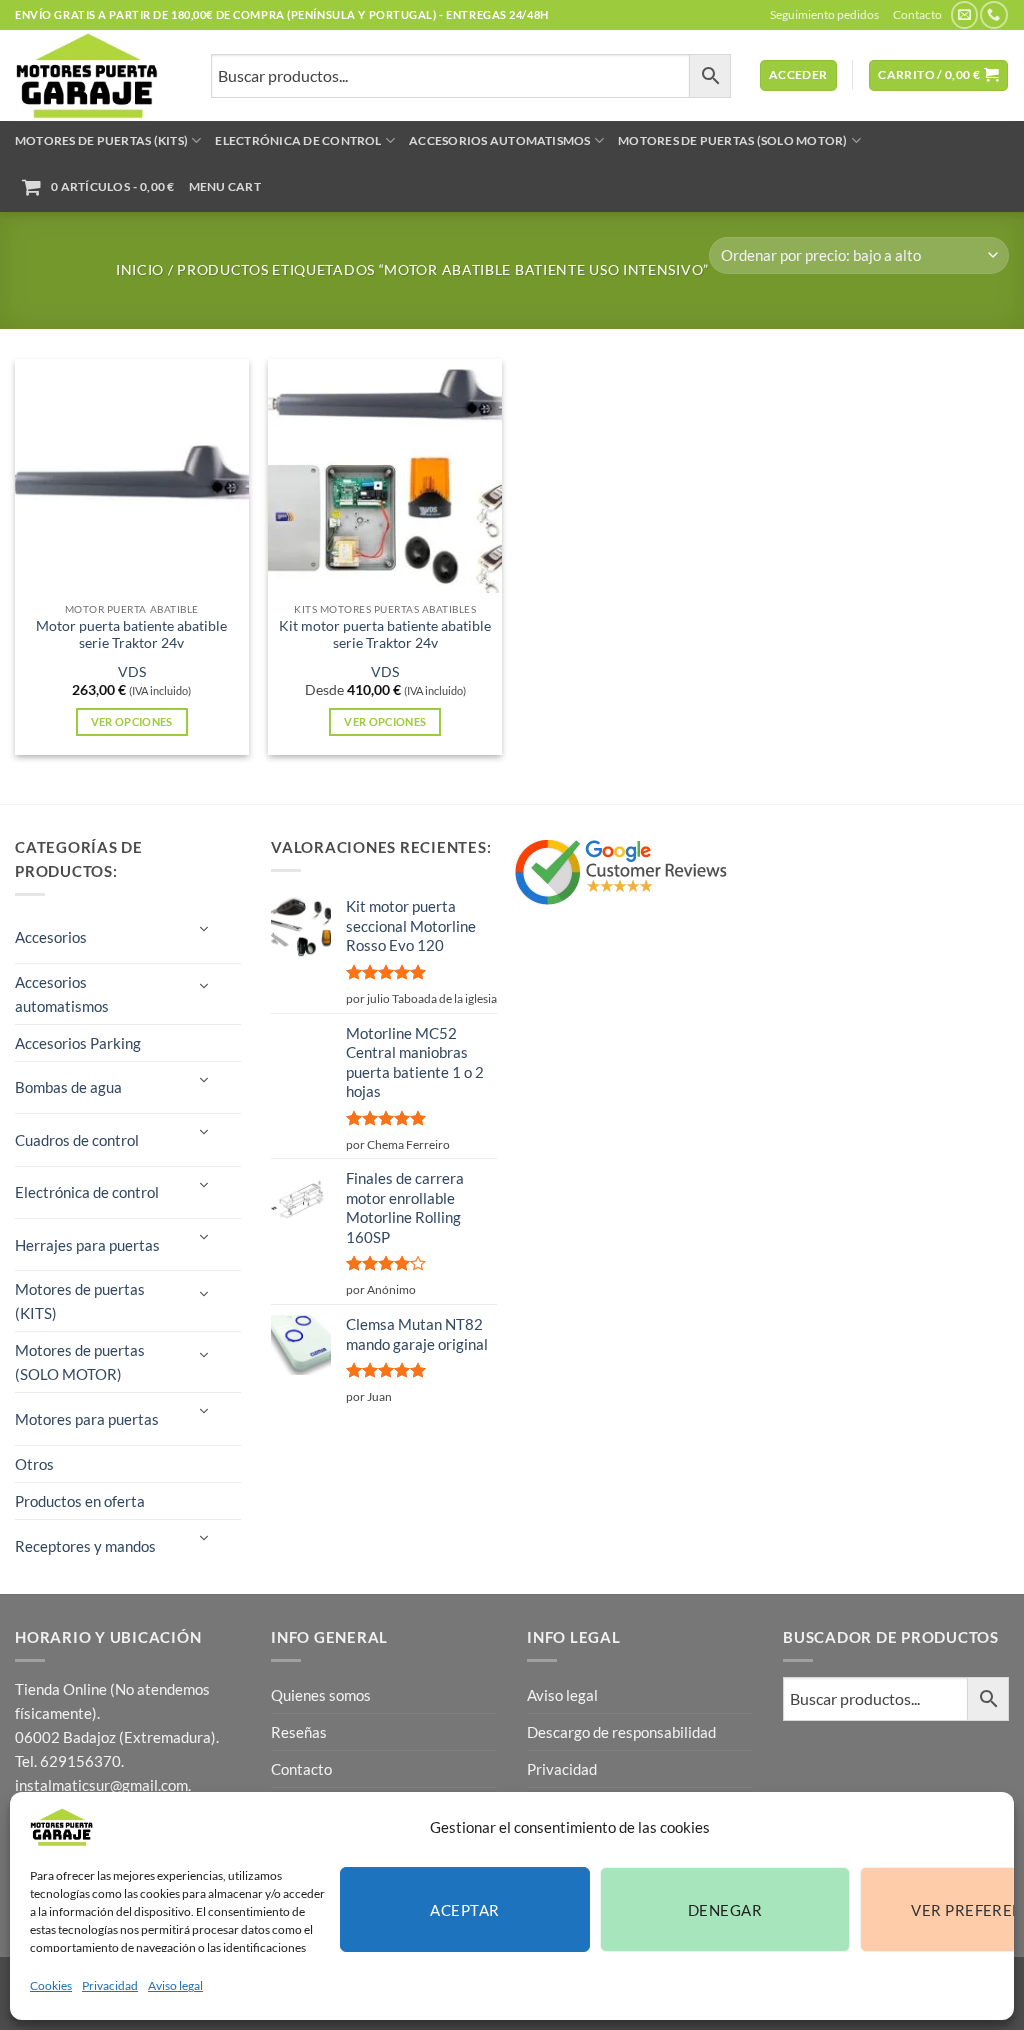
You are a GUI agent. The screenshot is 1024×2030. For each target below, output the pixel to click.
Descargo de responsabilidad (621, 1732)
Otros (34, 1464)
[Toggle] (203, 929)
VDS (132, 672)
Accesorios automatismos (500, 140)
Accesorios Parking (78, 1043)
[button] (798, 75)
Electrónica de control (298, 140)
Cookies (51, 1985)
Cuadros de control (77, 1140)
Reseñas (299, 1732)
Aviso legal (175, 1985)
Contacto (917, 14)
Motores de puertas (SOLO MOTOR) (732, 140)
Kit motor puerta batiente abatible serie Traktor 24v (385, 635)
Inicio (140, 269)
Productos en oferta (80, 1501)
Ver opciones (132, 721)
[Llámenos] (993, 15)
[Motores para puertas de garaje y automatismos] (98, 75)
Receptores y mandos (85, 1546)
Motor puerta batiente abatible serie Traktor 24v (131, 635)
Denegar (725, 1910)
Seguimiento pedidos (824, 14)
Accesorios (51, 937)
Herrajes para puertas (87, 1245)
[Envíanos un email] (964, 15)
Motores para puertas (87, 1419)
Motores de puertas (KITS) (101, 140)
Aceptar (464, 1910)
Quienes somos (321, 1695)
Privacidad (110, 1985)
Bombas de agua (68, 1087)
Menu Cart (225, 186)
